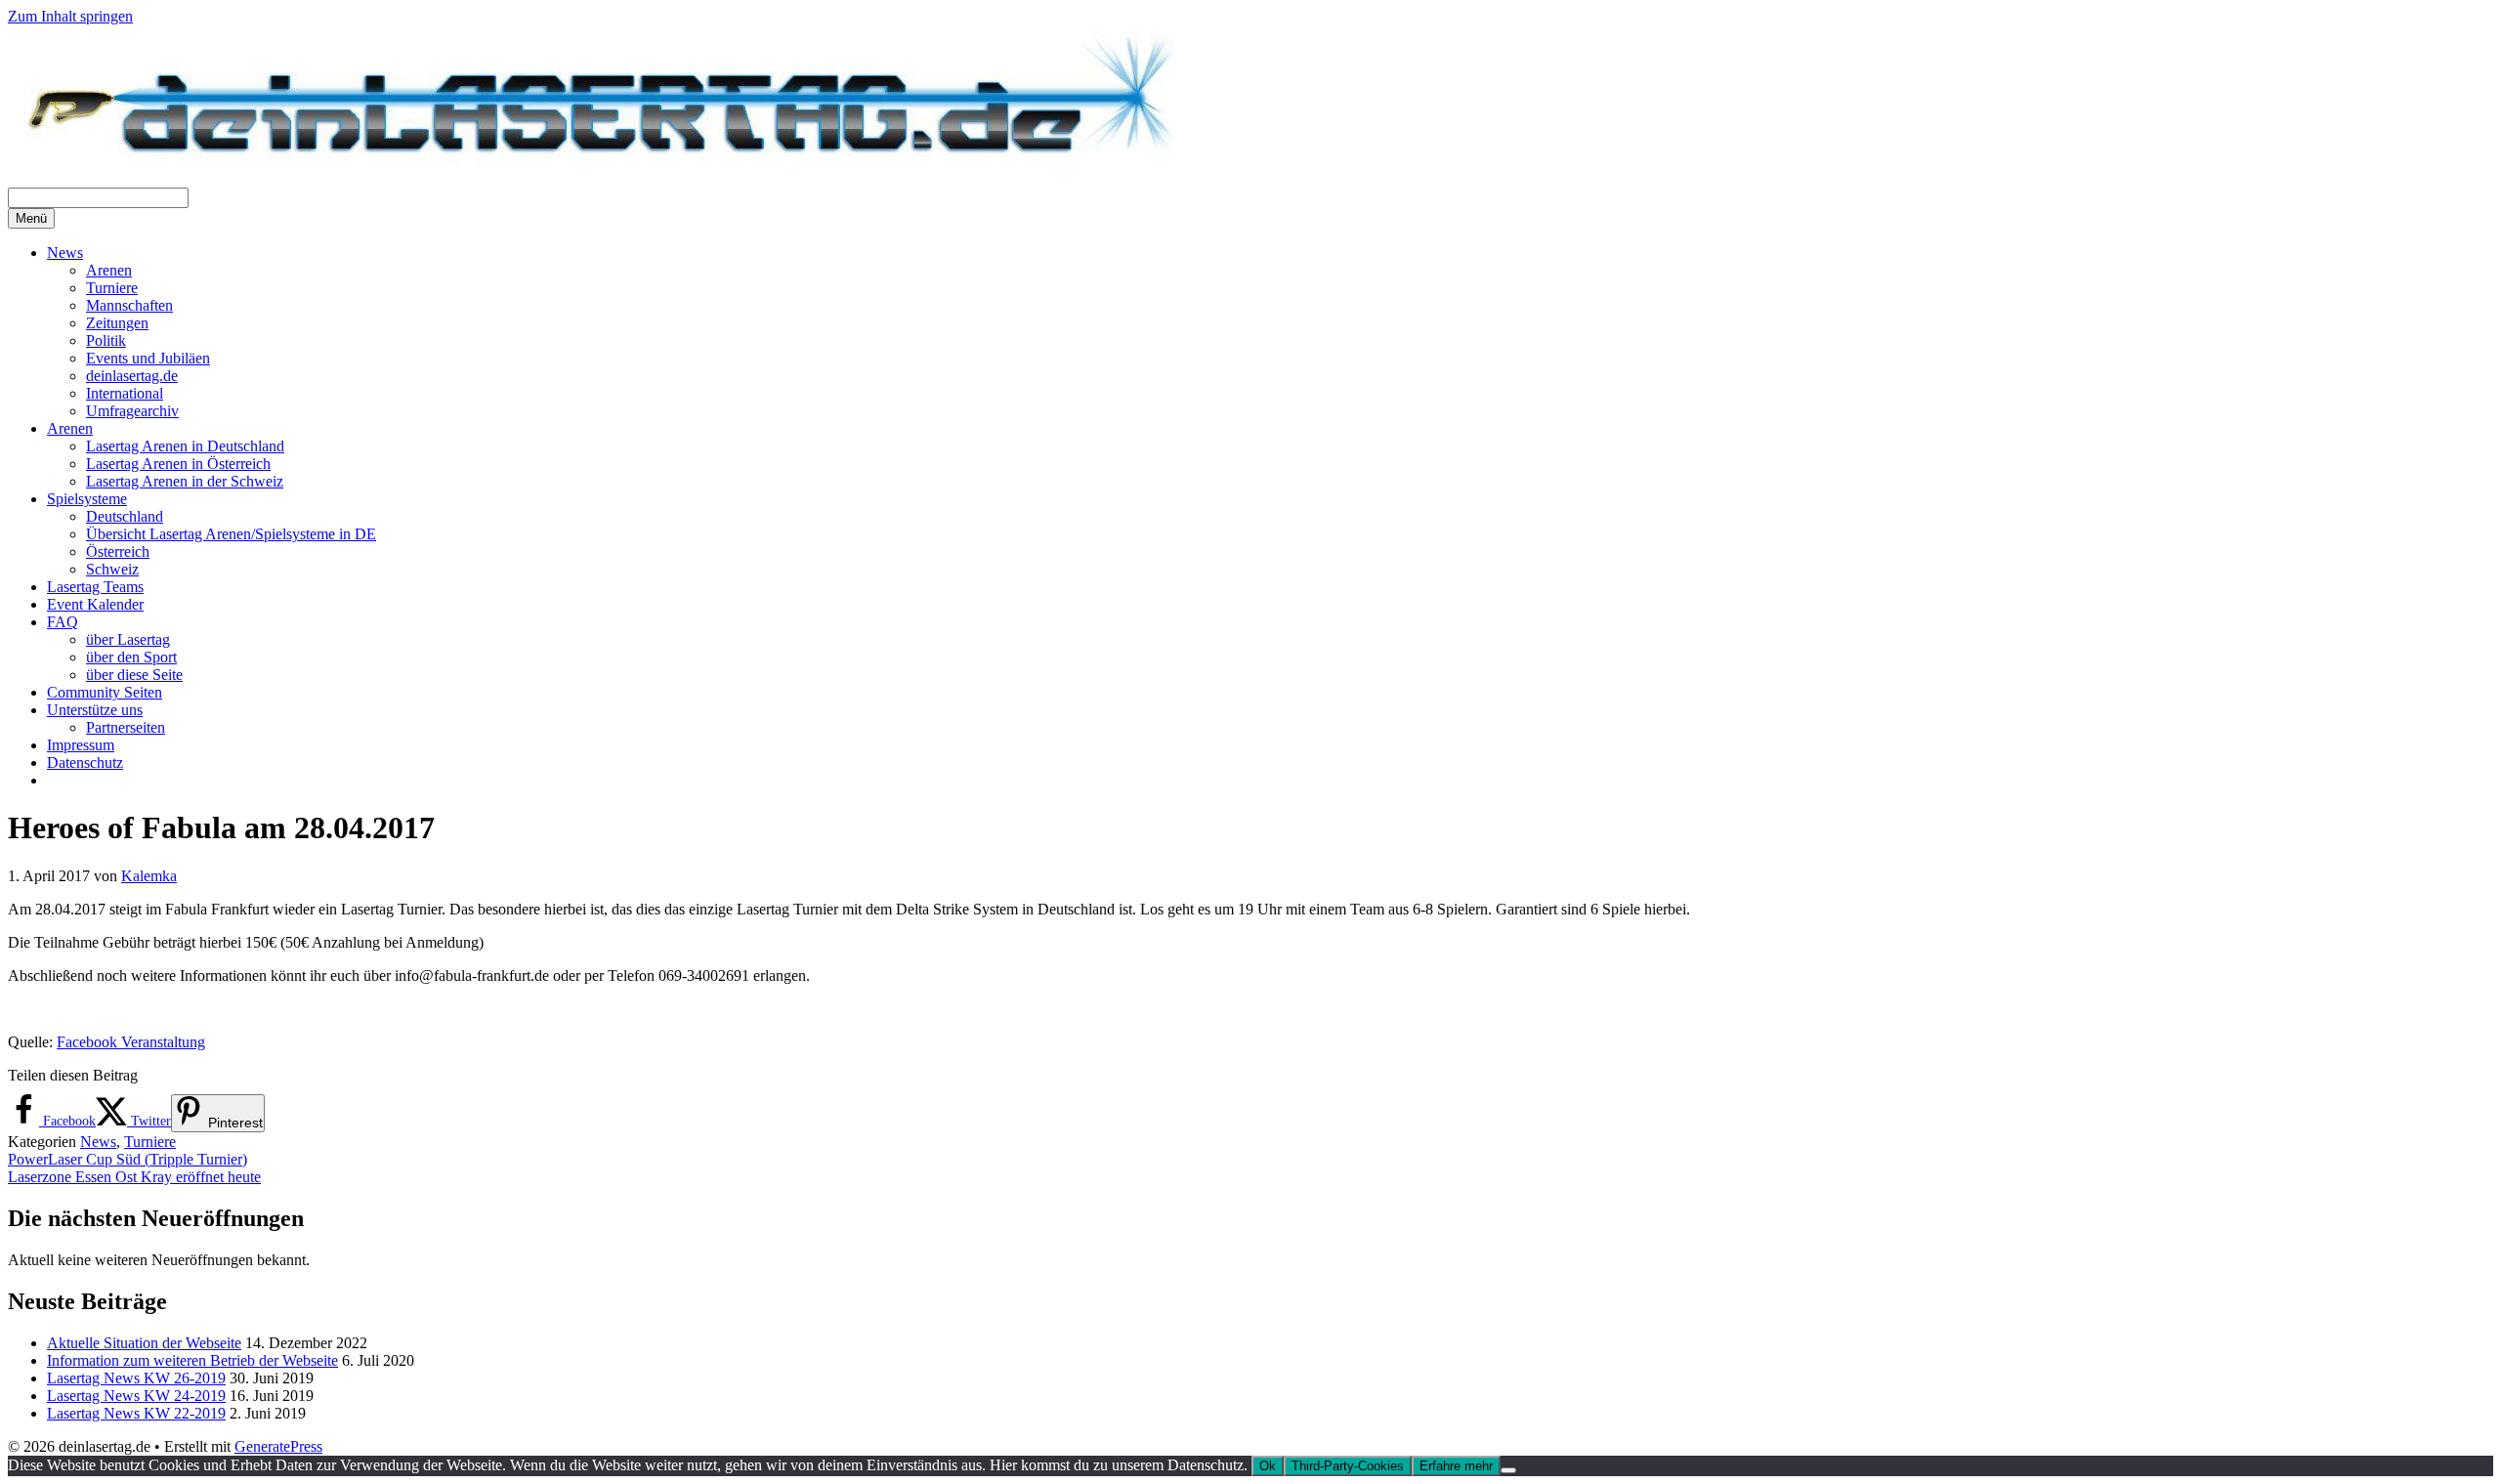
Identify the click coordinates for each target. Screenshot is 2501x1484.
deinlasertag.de (132, 376)
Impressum (81, 745)
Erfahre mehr (1456, 1466)
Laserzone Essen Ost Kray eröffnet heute (134, 1177)
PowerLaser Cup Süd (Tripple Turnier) (127, 1159)
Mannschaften (129, 305)
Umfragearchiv (132, 411)
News (65, 253)
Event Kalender (95, 604)
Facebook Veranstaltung (131, 1042)
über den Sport (131, 657)
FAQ (63, 622)
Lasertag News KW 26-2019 (136, 1378)
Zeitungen (117, 323)
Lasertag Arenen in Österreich (178, 464)
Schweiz (112, 569)
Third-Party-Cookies (1348, 1466)
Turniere (112, 288)
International (125, 393)
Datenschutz (85, 763)
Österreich (118, 551)
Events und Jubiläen (148, 358)
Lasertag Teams (95, 587)
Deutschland (125, 516)
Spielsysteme (87, 499)
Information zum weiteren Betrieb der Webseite (192, 1360)
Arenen (109, 270)
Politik (106, 340)
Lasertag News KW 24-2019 (136, 1396)
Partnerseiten (126, 727)
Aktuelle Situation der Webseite (144, 1343)
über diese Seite (134, 675)
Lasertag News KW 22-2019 (136, 1413)
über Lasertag (128, 639)
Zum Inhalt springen (70, 16)
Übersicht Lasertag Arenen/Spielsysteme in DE (231, 534)
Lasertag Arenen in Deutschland (185, 446)
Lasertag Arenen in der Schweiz (185, 481)
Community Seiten (105, 692)
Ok (1268, 1466)
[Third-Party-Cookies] (1508, 1470)
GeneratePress (278, 1446)
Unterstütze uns (95, 710)
